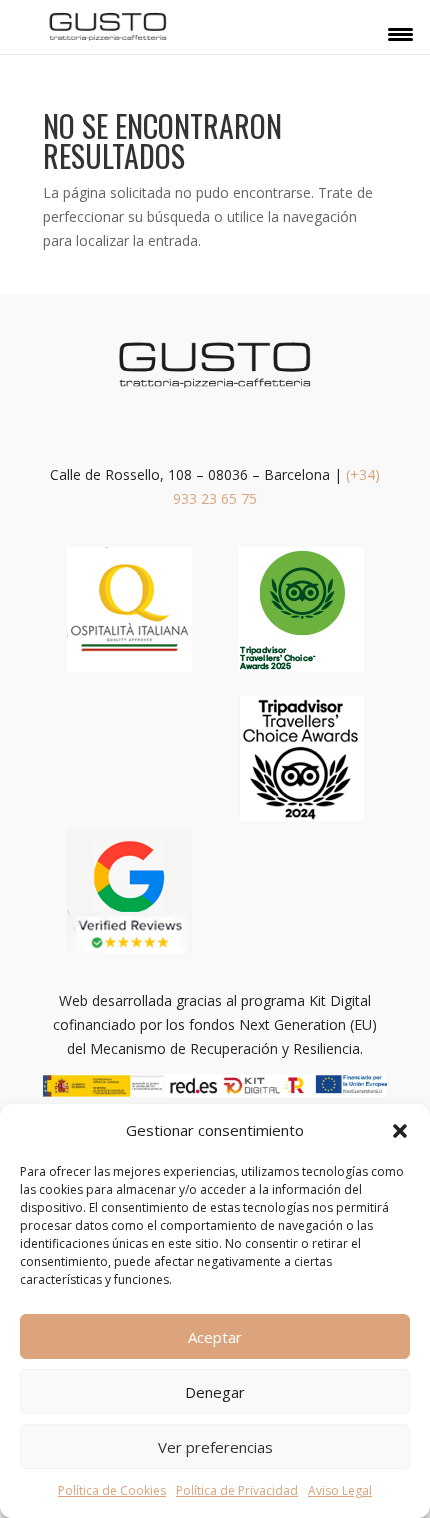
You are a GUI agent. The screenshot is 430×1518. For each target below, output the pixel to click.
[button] (400, 1131)
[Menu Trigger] (400, 33)
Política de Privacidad (237, 1490)
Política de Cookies (112, 1490)
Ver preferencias (215, 1447)
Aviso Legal (340, 1490)
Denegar (215, 1392)
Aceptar (215, 1337)
